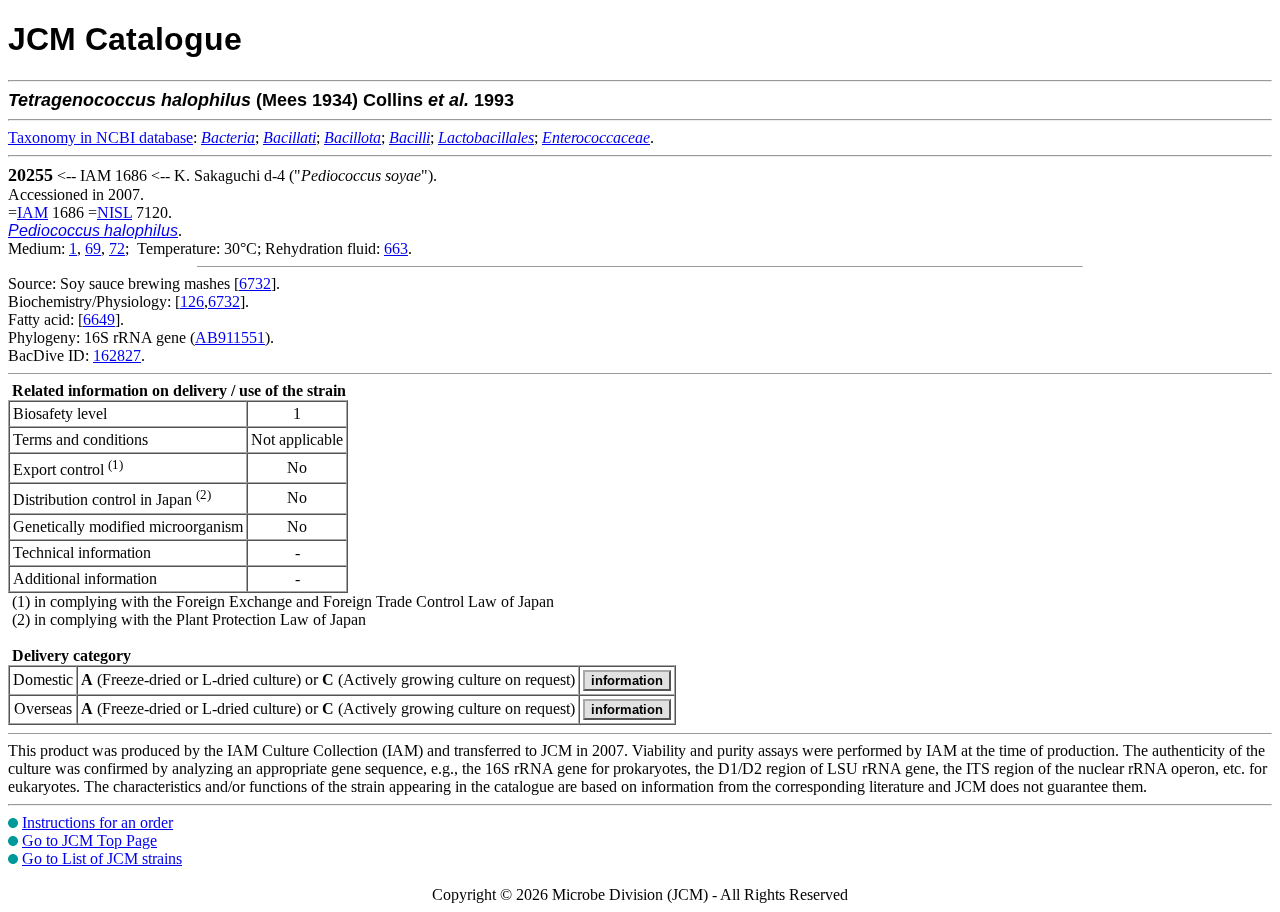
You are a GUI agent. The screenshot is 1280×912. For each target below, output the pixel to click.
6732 (255, 283)
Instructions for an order (97, 822)
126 (192, 301)
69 (93, 248)
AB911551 (230, 337)
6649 (99, 319)
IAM (32, 212)
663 (396, 248)
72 (117, 248)
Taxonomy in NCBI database (100, 137)
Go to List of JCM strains (102, 858)
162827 (117, 355)
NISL (114, 212)
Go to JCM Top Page (89, 840)
